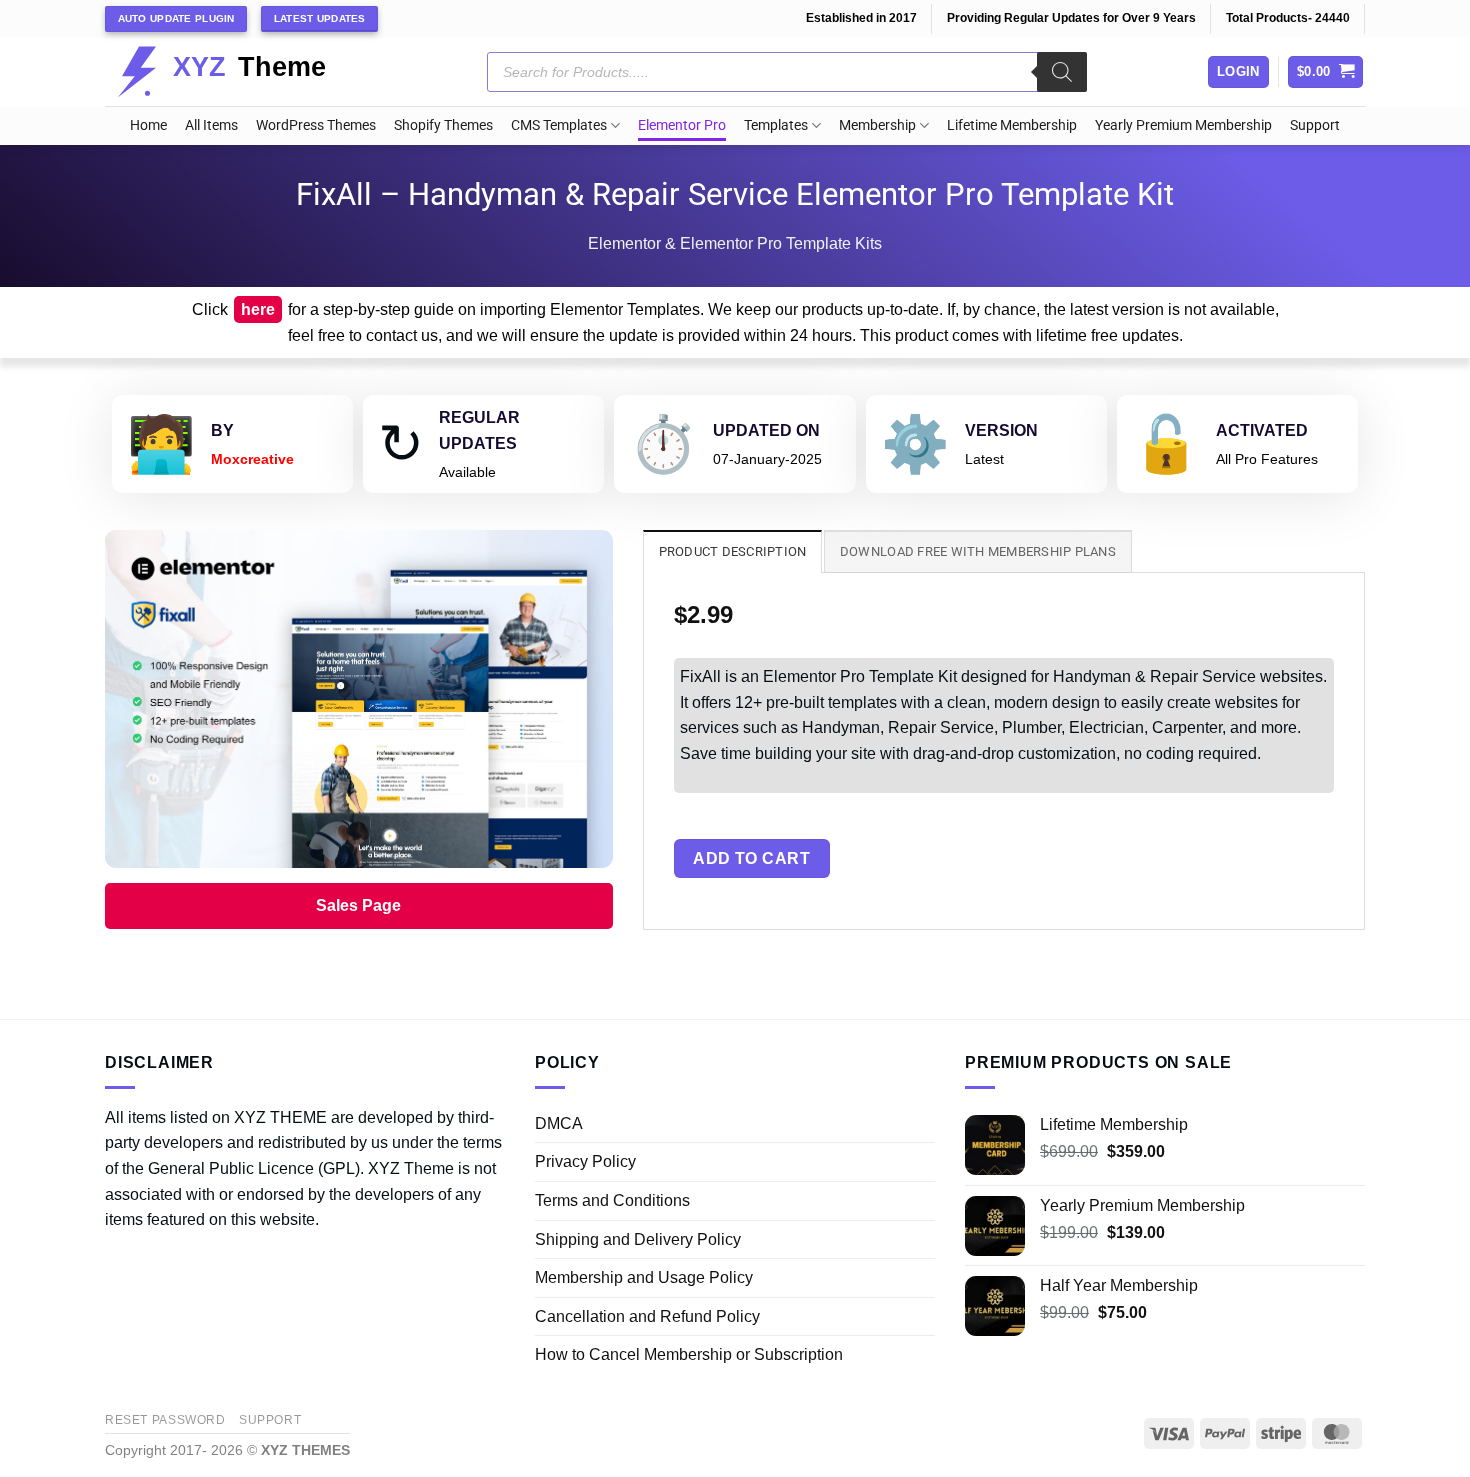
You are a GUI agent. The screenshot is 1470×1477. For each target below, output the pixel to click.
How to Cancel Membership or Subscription (689, 1354)
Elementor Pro (682, 125)
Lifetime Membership (1012, 125)
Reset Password (165, 1420)
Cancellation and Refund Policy (647, 1316)
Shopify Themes (443, 125)
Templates (776, 125)
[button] (1326, 72)
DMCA (559, 1123)
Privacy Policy (585, 1161)
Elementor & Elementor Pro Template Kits (735, 243)
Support (1315, 125)
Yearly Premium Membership (1183, 125)
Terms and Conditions (612, 1200)
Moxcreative (252, 459)
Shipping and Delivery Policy (638, 1239)
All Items (211, 125)
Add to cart (751, 858)
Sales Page (358, 905)
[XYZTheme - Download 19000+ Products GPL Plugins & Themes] (237, 72)
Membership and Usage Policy (644, 1277)
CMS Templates (559, 125)
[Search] (1062, 72)
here (258, 309)
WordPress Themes (316, 125)
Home (148, 125)
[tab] (733, 551)
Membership (877, 125)
